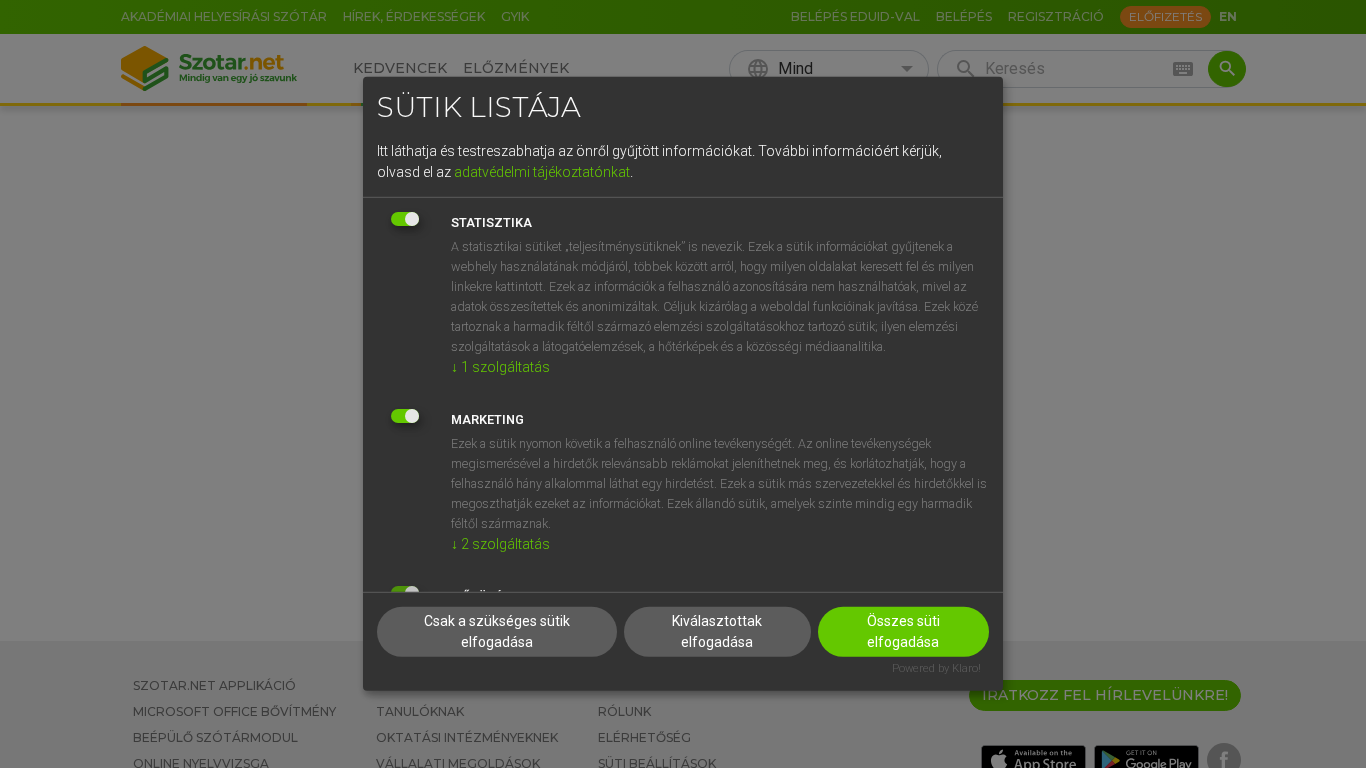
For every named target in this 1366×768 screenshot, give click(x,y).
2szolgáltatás (500, 543)
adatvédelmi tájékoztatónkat (542, 171)
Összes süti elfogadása (903, 630)
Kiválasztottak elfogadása (717, 630)
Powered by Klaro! (936, 667)
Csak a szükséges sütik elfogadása (497, 630)
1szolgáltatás (500, 366)
